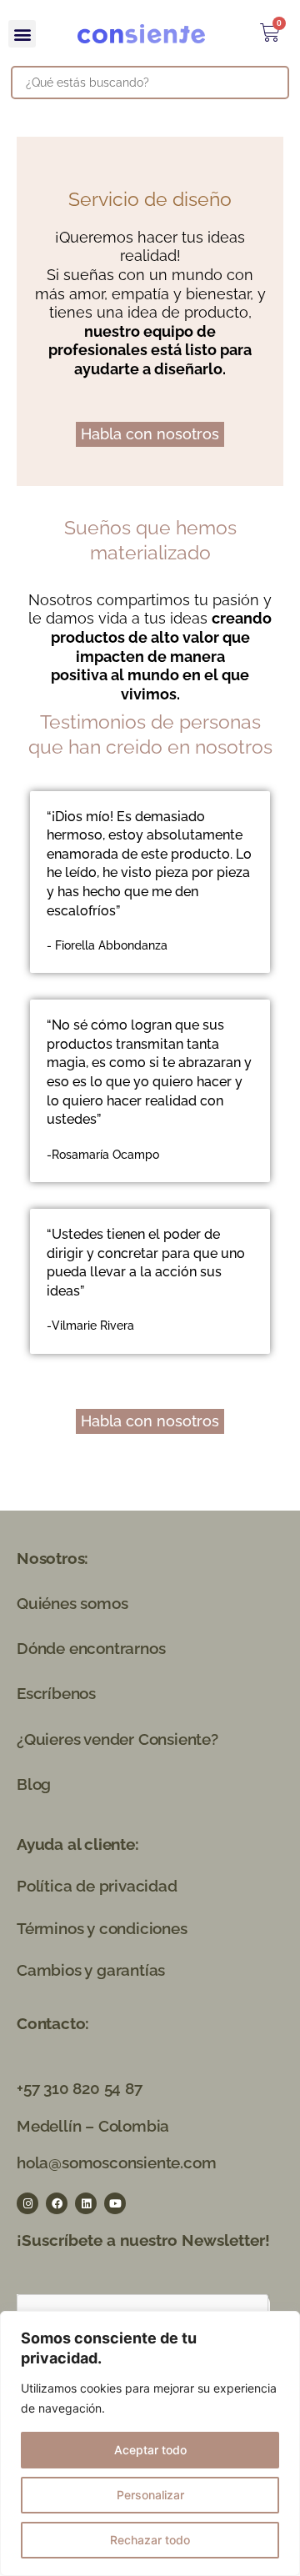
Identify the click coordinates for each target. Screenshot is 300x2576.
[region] (150, 2443)
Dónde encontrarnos (91, 1648)
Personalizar (150, 2495)
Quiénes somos (72, 1603)
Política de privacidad (97, 1886)
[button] (22, 34)
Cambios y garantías (91, 1970)
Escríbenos (56, 1693)
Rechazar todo (150, 2540)
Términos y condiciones (102, 1928)
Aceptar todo (150, 2450)
